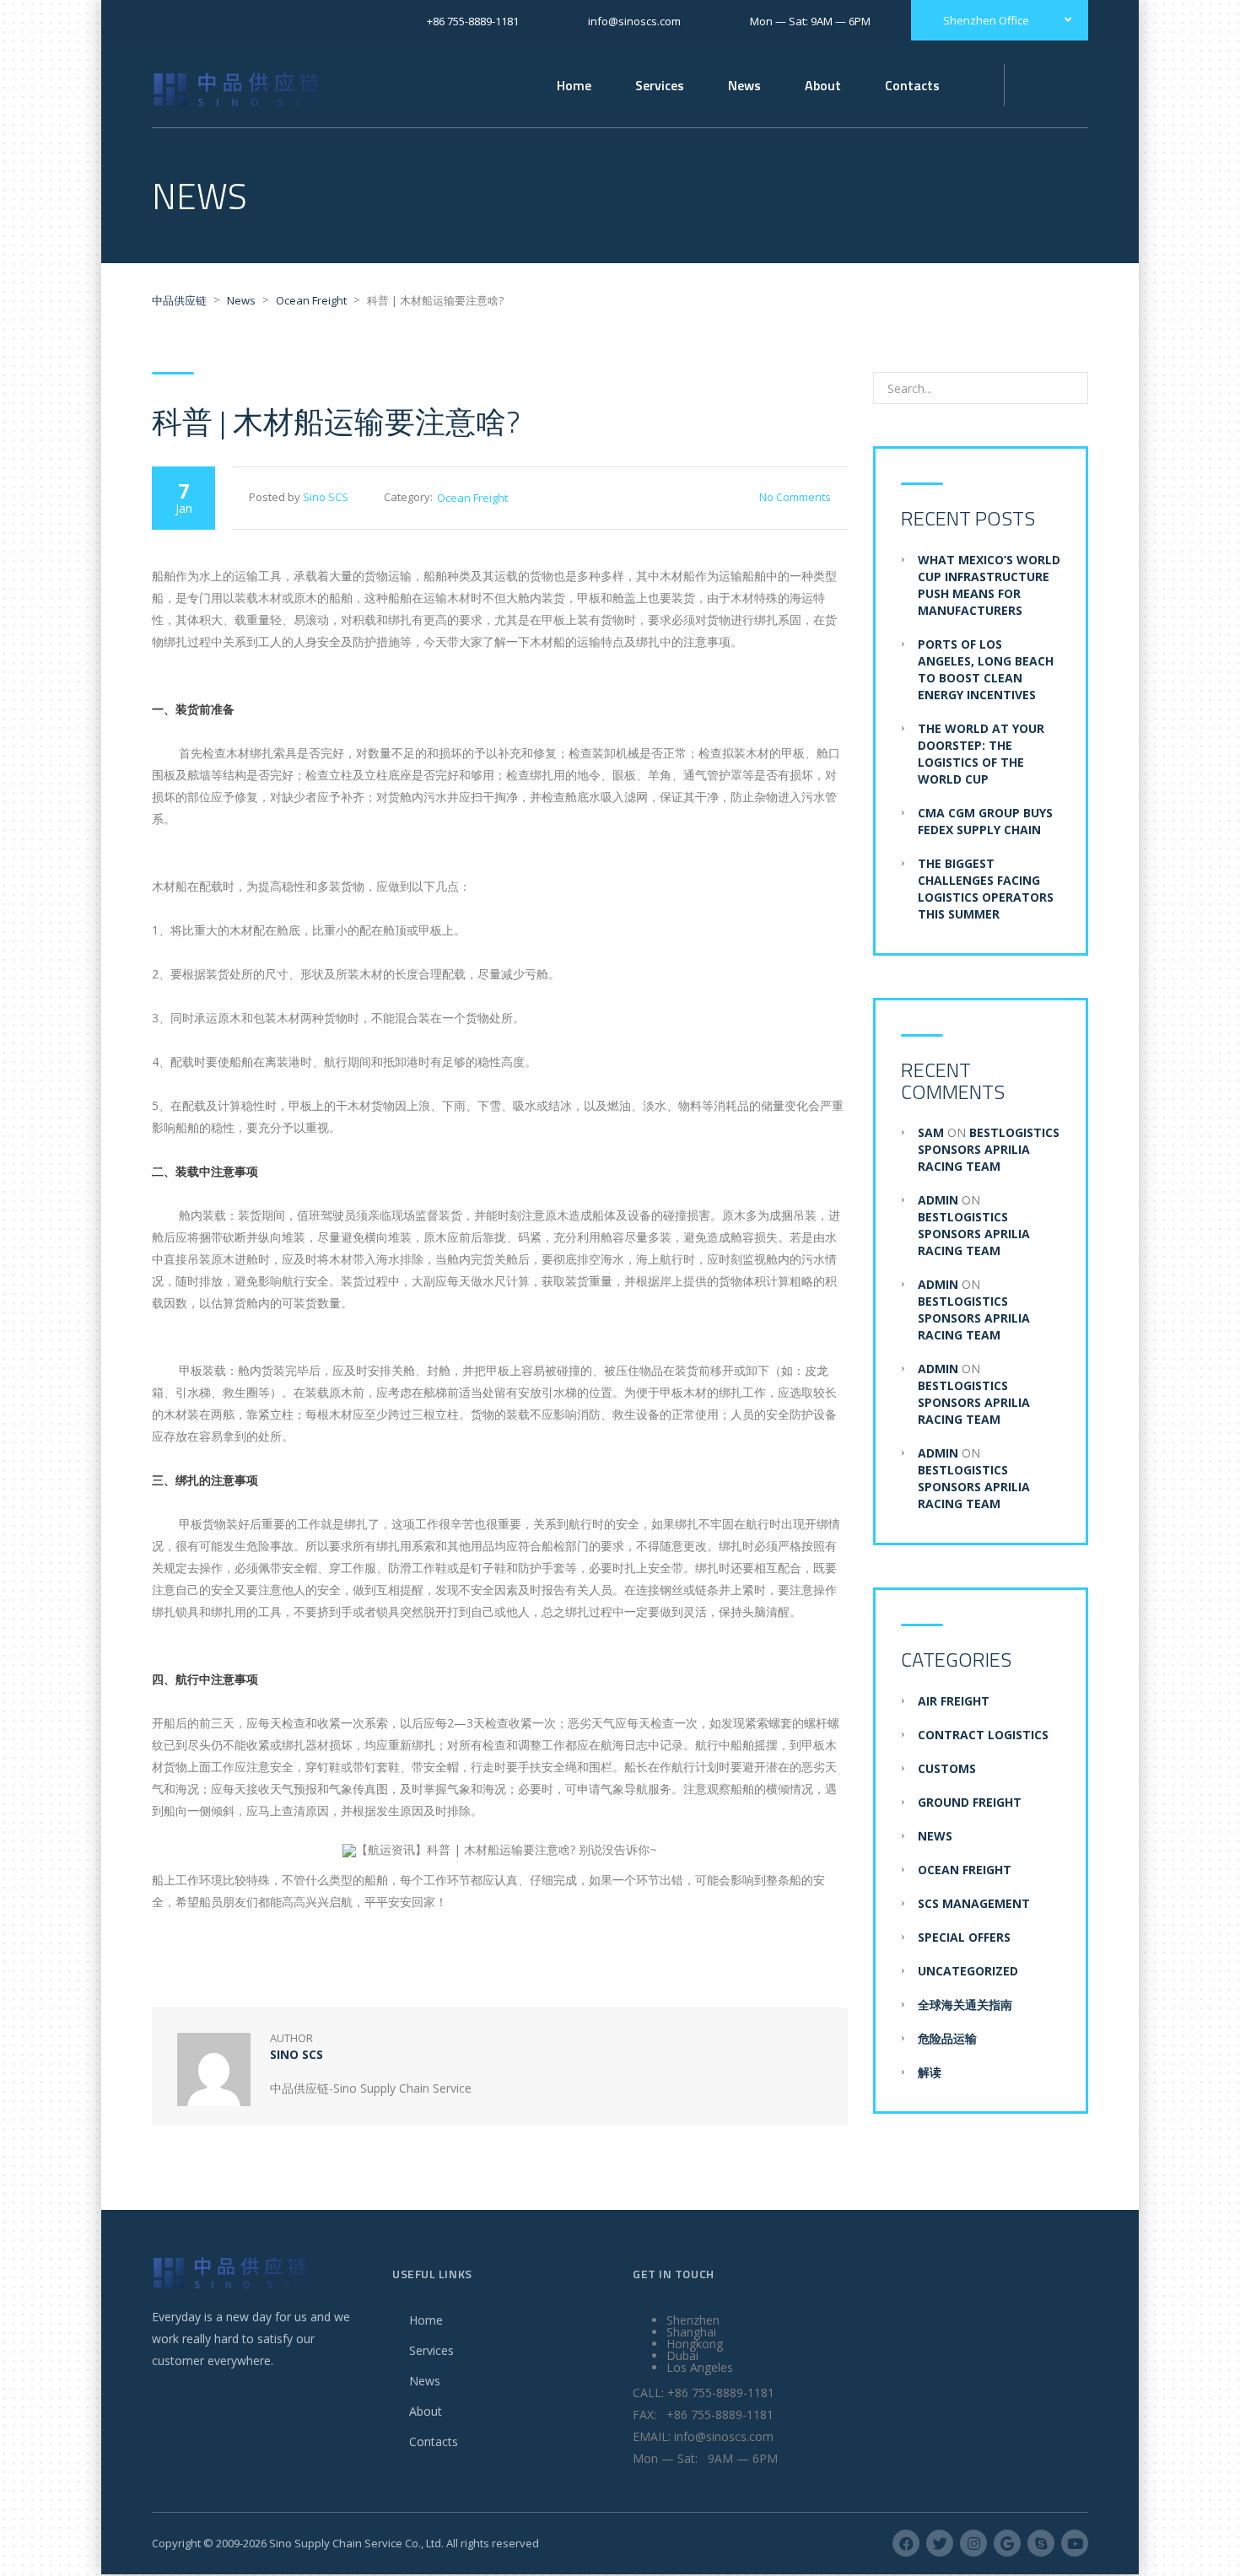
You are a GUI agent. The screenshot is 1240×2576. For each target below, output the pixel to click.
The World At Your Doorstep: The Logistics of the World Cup (981, 754)
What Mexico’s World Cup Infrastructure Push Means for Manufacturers (989, 585)
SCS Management (974, 1903)
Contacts (434, 2441)
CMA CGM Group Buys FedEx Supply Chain (985, 821)
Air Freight (954, 1701)
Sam (931, 1132)
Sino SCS (326, 497)
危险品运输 (947, 2038)
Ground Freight (970, 1802)
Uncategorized (968, 1971)
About (426, 2411)
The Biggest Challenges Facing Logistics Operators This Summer (986, 889)
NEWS (935, 1836)
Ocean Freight (472, 498)
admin (938, 1200)
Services (431, 2350)
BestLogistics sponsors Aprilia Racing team (989, 1149)
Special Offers (964, 1937)
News (744, 85)
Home (574, 85)
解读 (930, 2072)
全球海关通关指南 (965, 2005)
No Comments (795, 497)
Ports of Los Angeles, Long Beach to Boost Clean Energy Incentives (986, 669)
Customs (947, 1768)
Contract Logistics (983, 1735)
